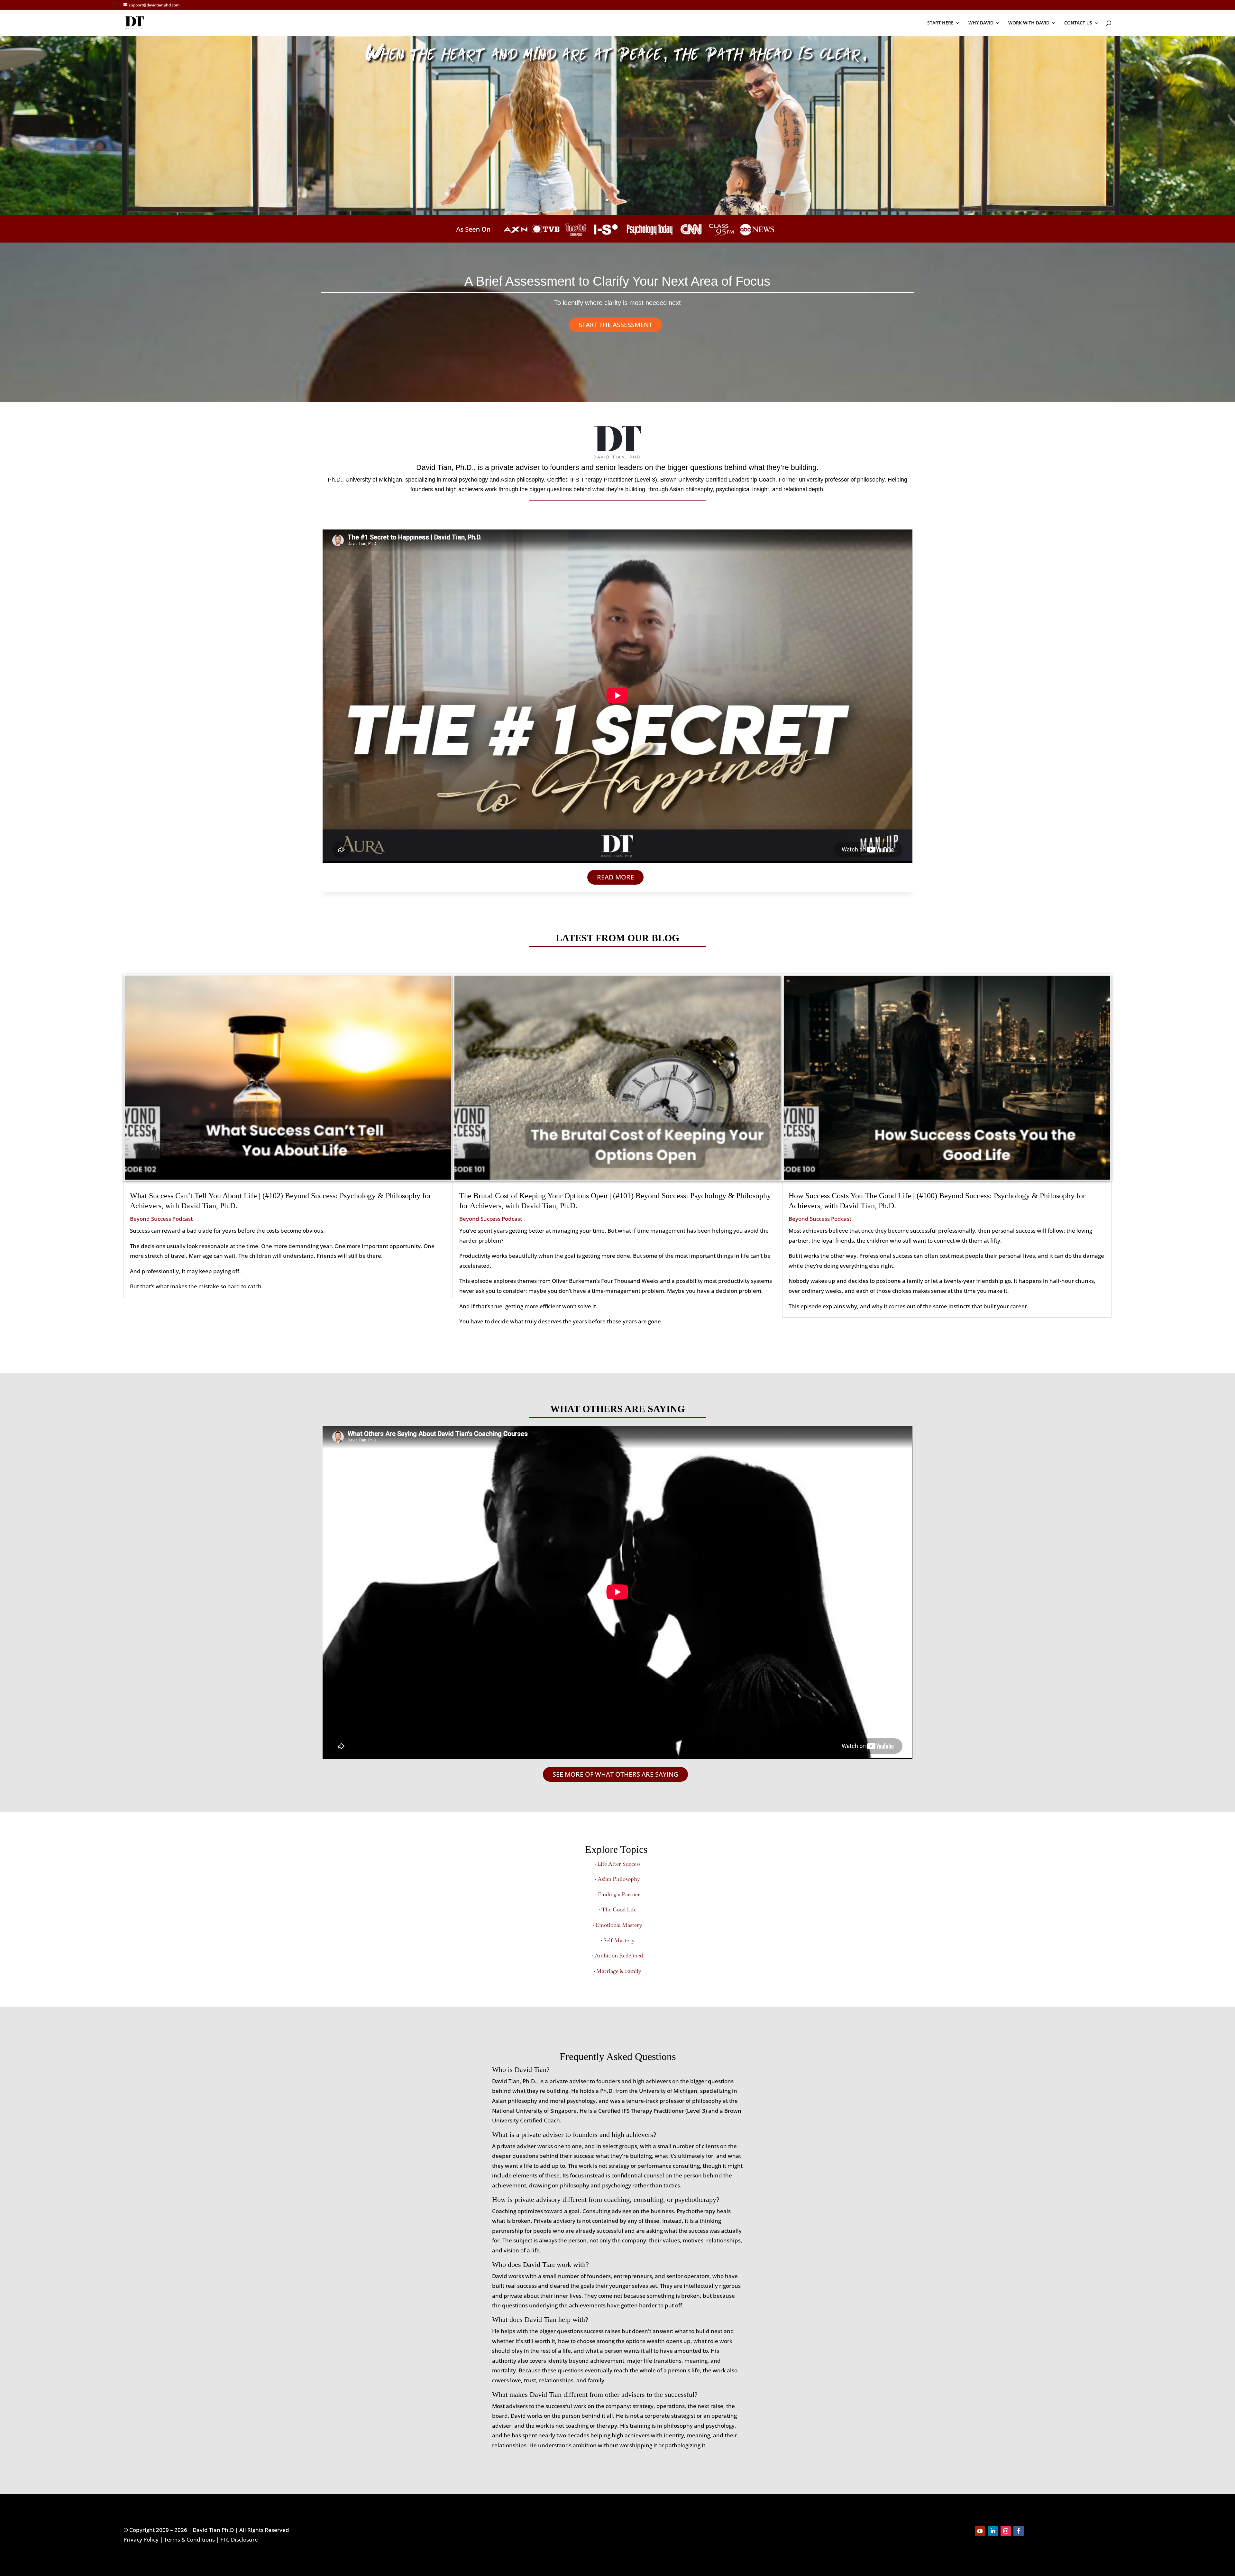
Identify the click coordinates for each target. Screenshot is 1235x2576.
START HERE (940, 23)
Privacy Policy (141, 2539)
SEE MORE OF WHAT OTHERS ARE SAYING (615, 1774)
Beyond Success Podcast (161, 1219)
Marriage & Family (619, 1971)
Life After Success (619, 1864)
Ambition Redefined (619, 1955)
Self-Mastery (619, 1940)
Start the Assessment (615, 325)
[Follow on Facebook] (1019, 2531)
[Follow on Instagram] (1006, 2531)
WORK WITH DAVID (1029, 23)
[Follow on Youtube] (980, 2531)
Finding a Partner (619, 1894)
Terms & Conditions (189, 2539)
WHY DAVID (981, 23)
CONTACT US (1078, 23)
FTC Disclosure (239, 2539)
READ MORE (615, 877)
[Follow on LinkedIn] (993, 2531)
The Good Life (619, 1909)
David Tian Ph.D (213, 2530)
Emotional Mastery (619, 1925)
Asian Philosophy (619, 1879)
